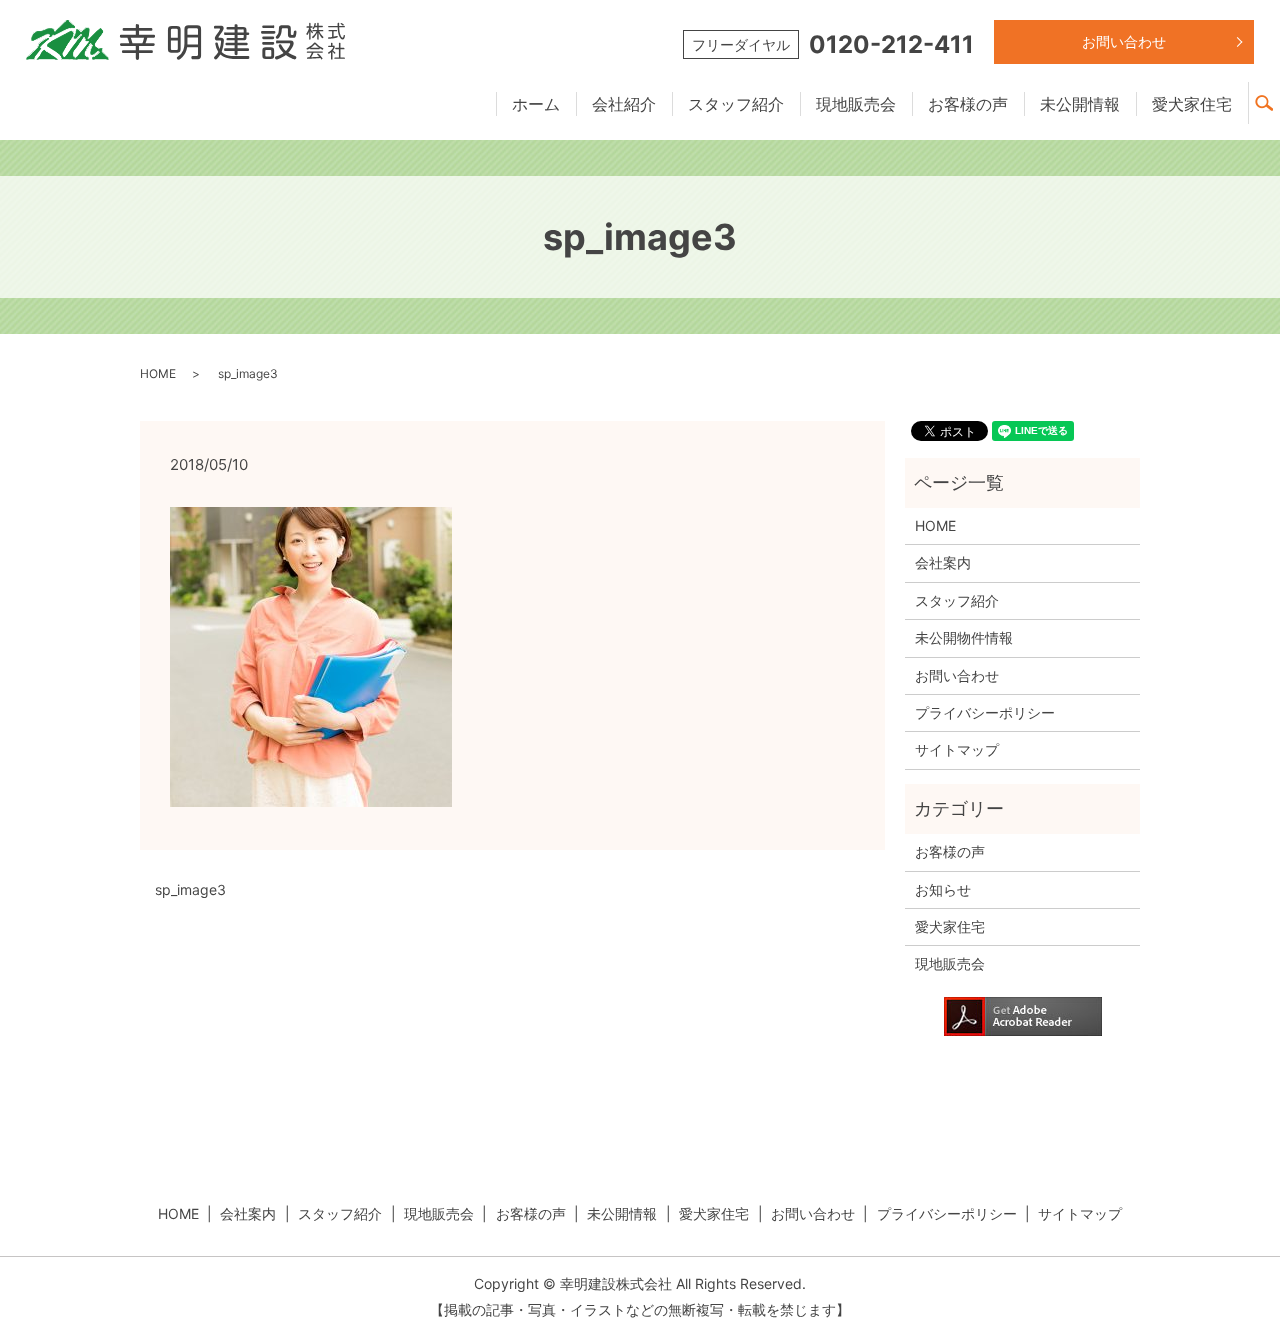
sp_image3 (190, 889)
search (1272, 94)
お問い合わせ (1124, 41)
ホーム (536, 104)
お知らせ (943, 889)
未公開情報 (1080, 104)
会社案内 (943, 562)
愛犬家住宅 (1192, 104)
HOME (158, 373)
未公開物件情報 (964, 637)
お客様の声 (968, 104)
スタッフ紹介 (736, 104)
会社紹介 (624, 104)
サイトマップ (957, 749)
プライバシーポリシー (985, 712)
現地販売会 (856, 104)
